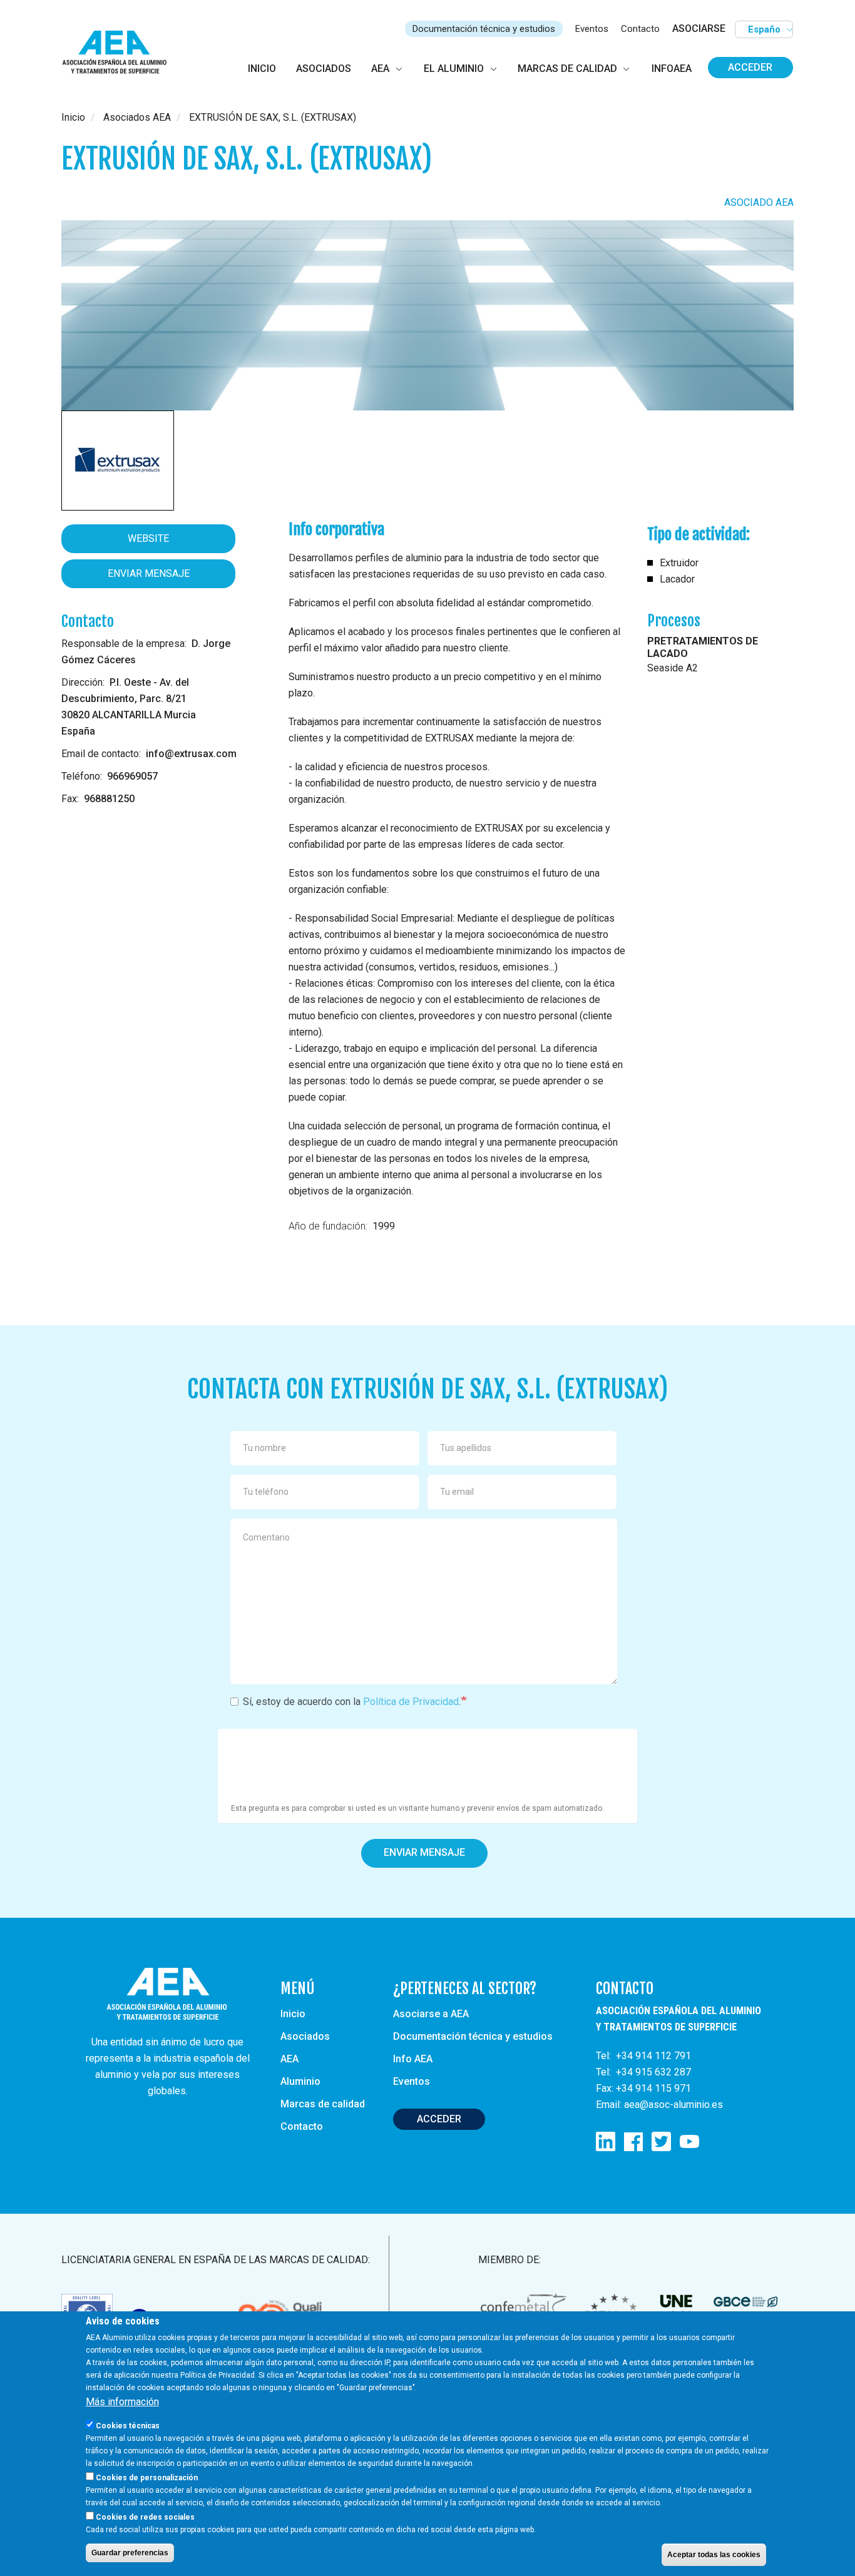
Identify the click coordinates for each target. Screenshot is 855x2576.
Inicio (73, 117)
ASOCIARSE (699, 28)
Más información (122, 2402)
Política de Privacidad (411, 1702)
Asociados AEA (137, 117)
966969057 (132, 776)
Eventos (592, 29)
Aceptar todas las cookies (714, 2555)
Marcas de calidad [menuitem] (567, 69)
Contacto (640, 29)
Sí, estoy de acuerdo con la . (352, 1702)
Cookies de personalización (147, 2478)
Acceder (750, 67)
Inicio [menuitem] (262, 69)
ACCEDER (439, 2119)
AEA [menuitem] (380, 69)
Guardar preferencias (130, 2553)
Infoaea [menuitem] (672, 69)
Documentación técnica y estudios (484, 29)
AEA (289, 2059)
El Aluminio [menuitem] (454, 69)
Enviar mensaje (149, 573)
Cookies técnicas (128, 2426)
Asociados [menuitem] (324, 69)
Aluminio (300, 2081)
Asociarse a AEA (431, 2014)
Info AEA (413, 2059)
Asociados (305, 2036)
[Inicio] (120, 53)
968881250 (109, 799)
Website (148, 538)
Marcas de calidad (323, 2104)
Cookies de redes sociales (145, 2517)
